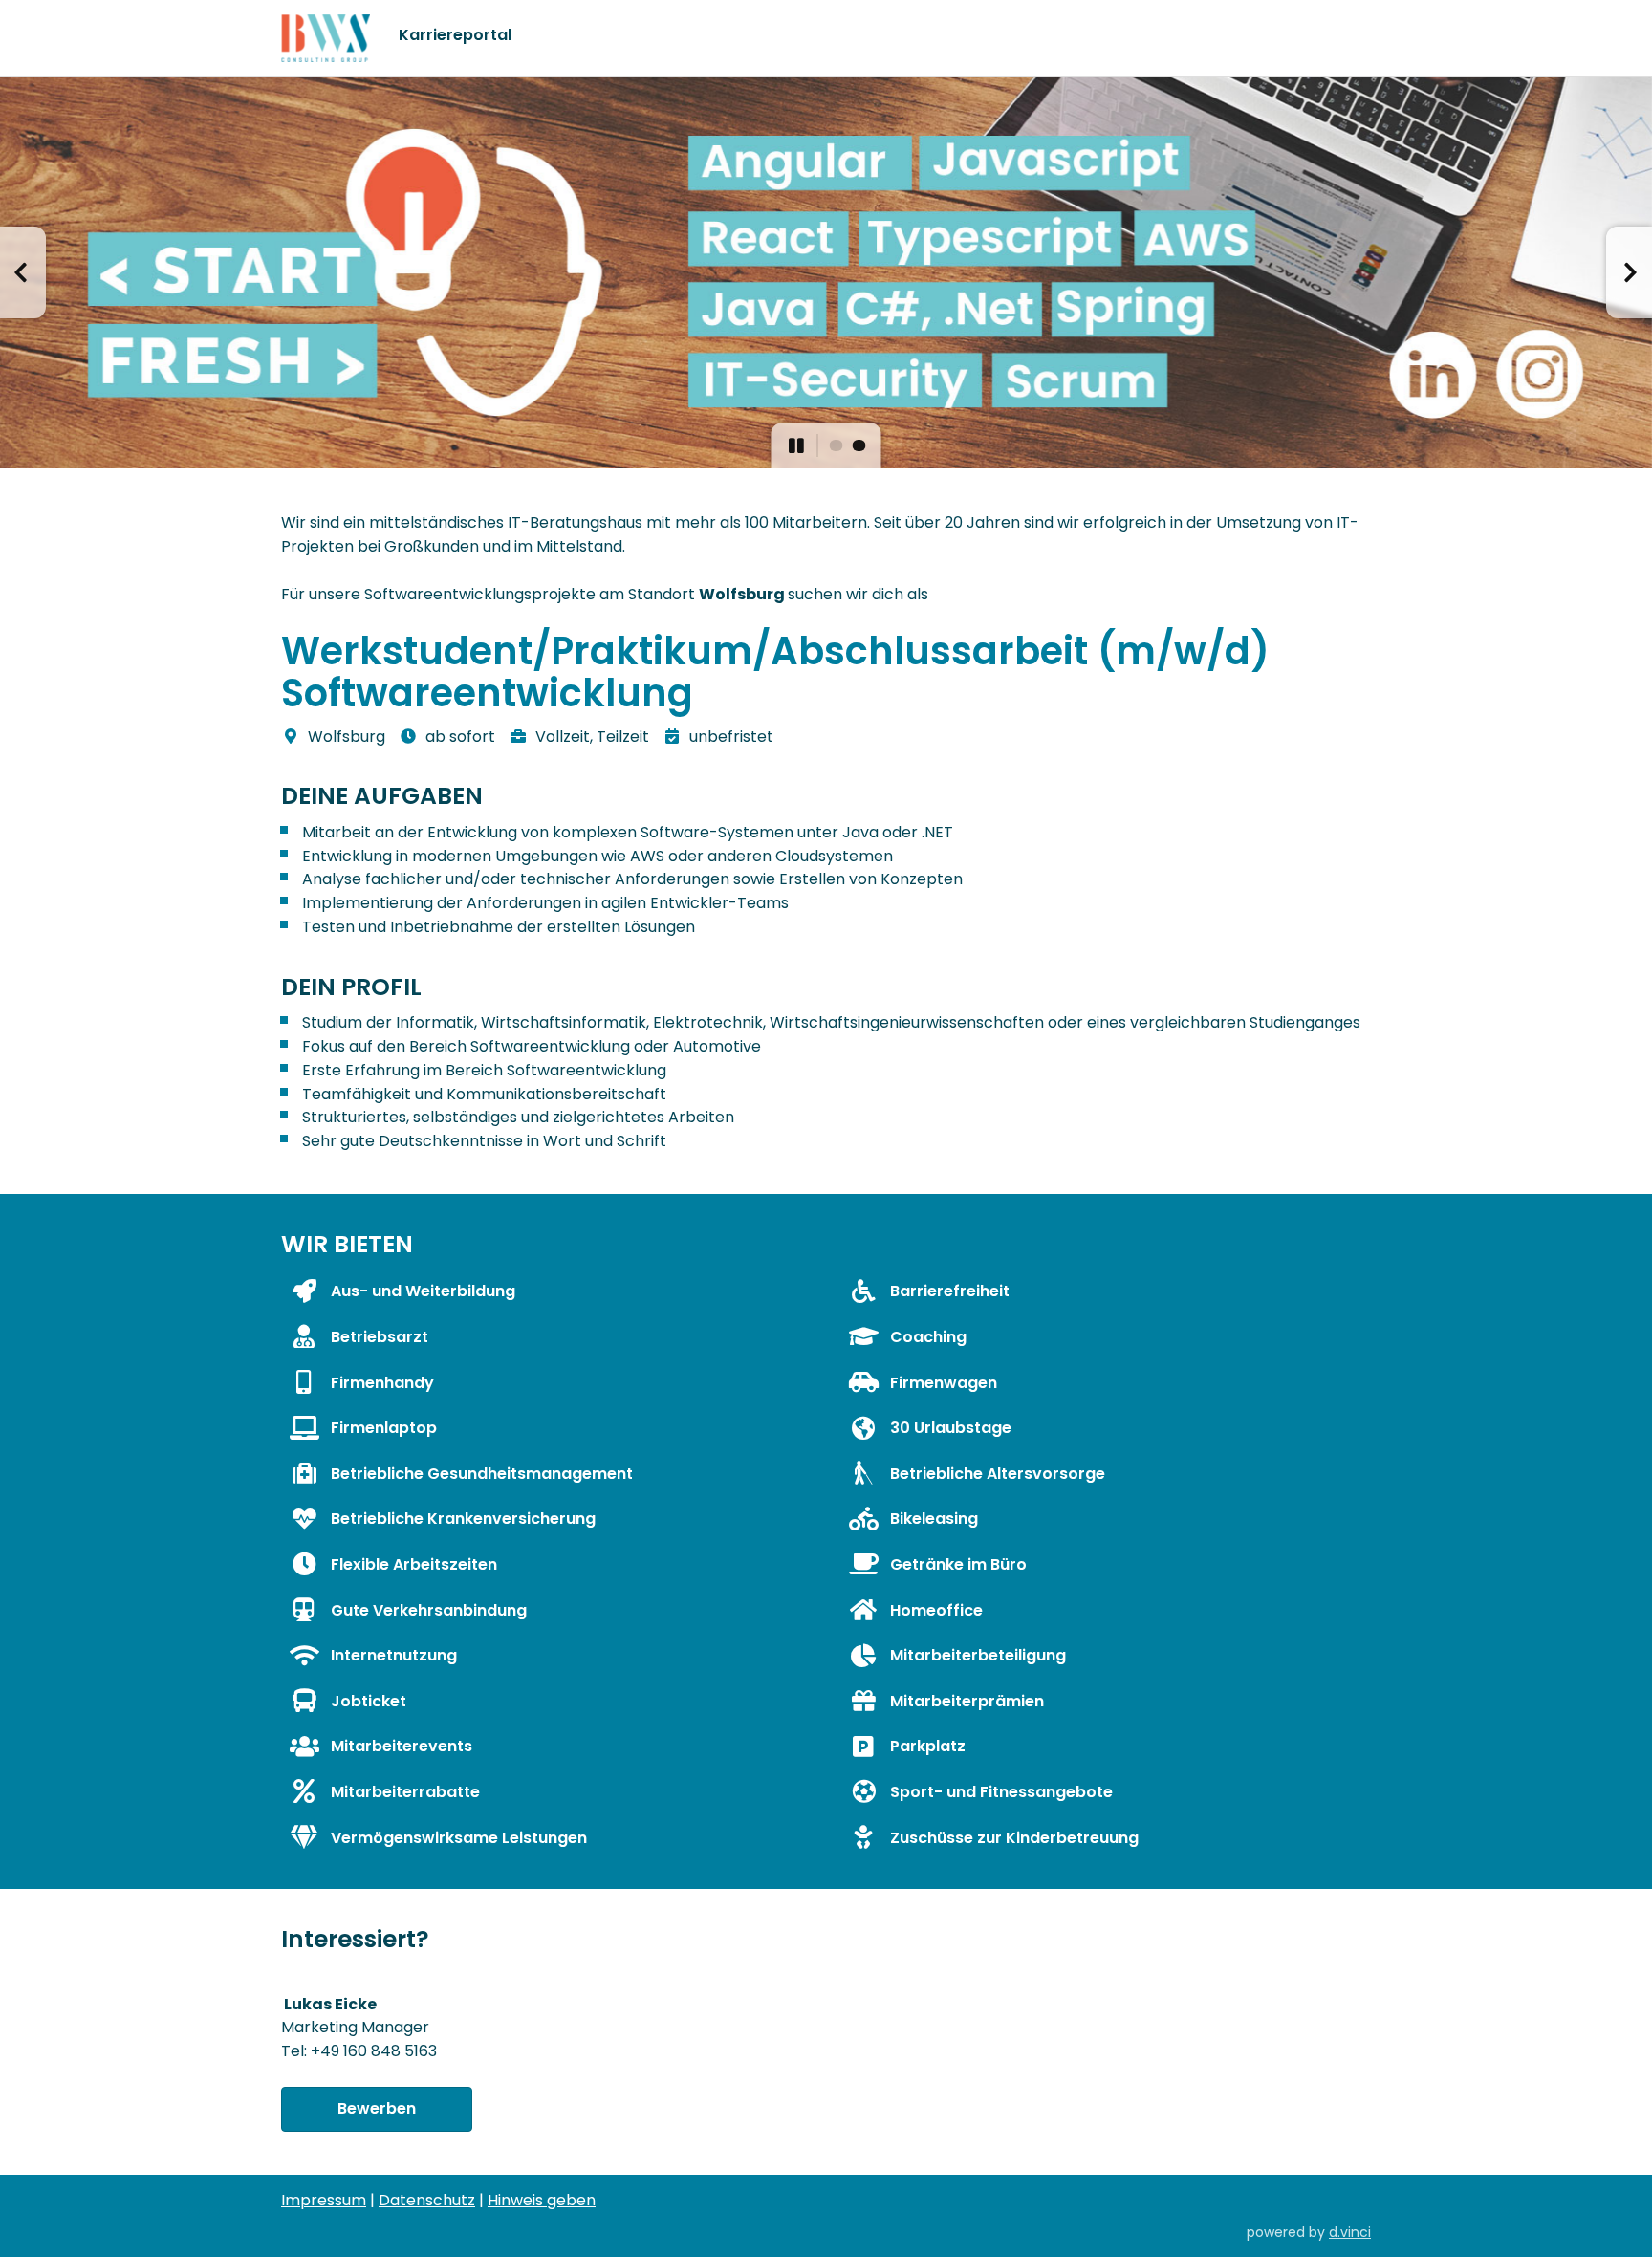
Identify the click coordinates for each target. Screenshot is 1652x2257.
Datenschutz (427, 2200)
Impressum (324, 2200)
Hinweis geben (542, 2200)
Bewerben (377, 2108)
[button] (23, 272)
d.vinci (1350, 2232)
